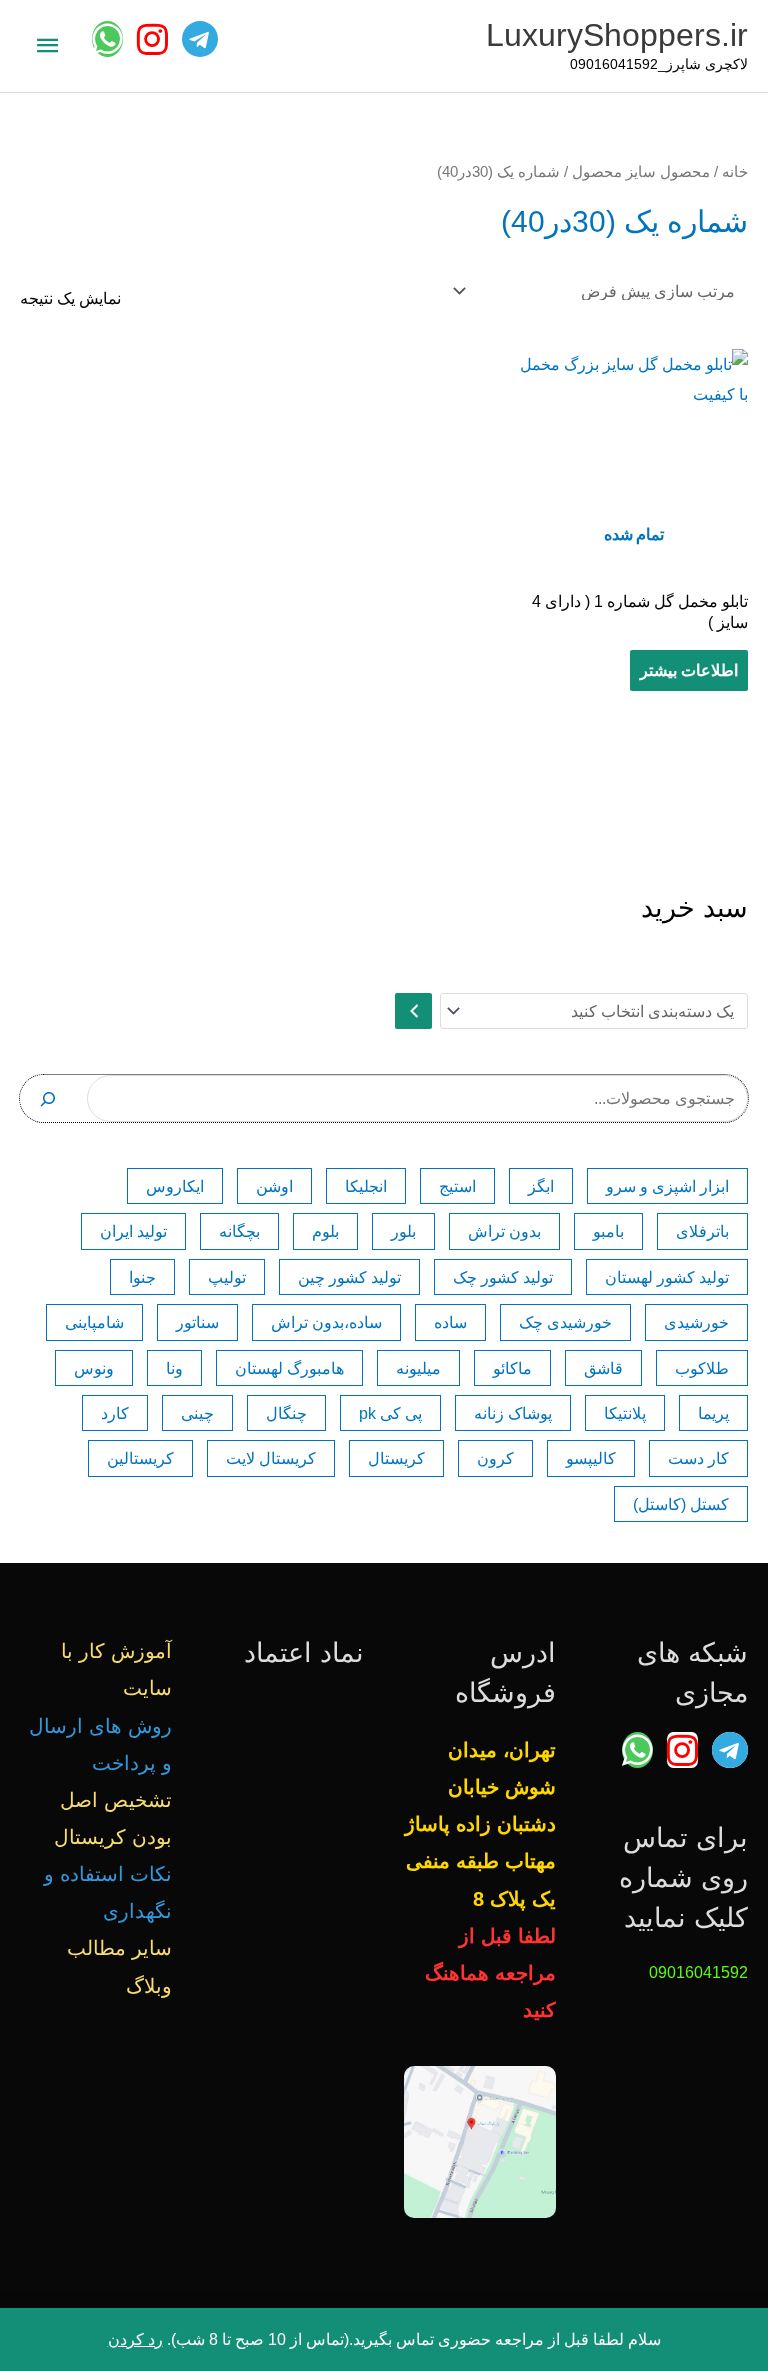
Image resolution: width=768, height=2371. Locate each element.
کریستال (396, 1458)
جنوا (142, 1277)
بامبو (608, 1231)
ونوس (94, 1368)
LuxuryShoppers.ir (617, 35)
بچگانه (239, 1231)
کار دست (698, 1458)
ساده (450, 1322)
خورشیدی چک (565, 1322)
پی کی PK (390, 1413)
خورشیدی (696, 1322)
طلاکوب (702, 1368)
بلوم (325, 1231)
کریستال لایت (271, 1458)
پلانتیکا (625, 1413)
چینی (197, 1413)
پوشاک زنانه (513, 1413)
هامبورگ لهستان (289, 1368)
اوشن (274, 1186)
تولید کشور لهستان (667, 1277)
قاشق (603, 1368)
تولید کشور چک (503, 1277)
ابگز (541, 1186)
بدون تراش (504, 1231)
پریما (713, 1413)
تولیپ (227, 1277)
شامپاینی (94, 1322)
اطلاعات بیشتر (689, 670)
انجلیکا (366, 1186)
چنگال (286, 1413)
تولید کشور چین (349, 1277)
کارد (115, 1413)
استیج (457, 1186)
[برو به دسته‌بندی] (413, 1011)
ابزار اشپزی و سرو (667, 1186)
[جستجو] (48, 1098)
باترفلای (702, 1231)
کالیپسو (591, 1458)
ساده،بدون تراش (326, 1322)
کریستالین (140, 1458)
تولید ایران (133, 1231)
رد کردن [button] (135, 2339)
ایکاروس (175, 1186)
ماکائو (512, 1368)
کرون (495, 1458)
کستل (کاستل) (681, 1504)
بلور (403, 1231)
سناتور (197, 1322)
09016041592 (698, 1972)
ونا (174, 1368)
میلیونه (418, 1368)
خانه (735, 171)
